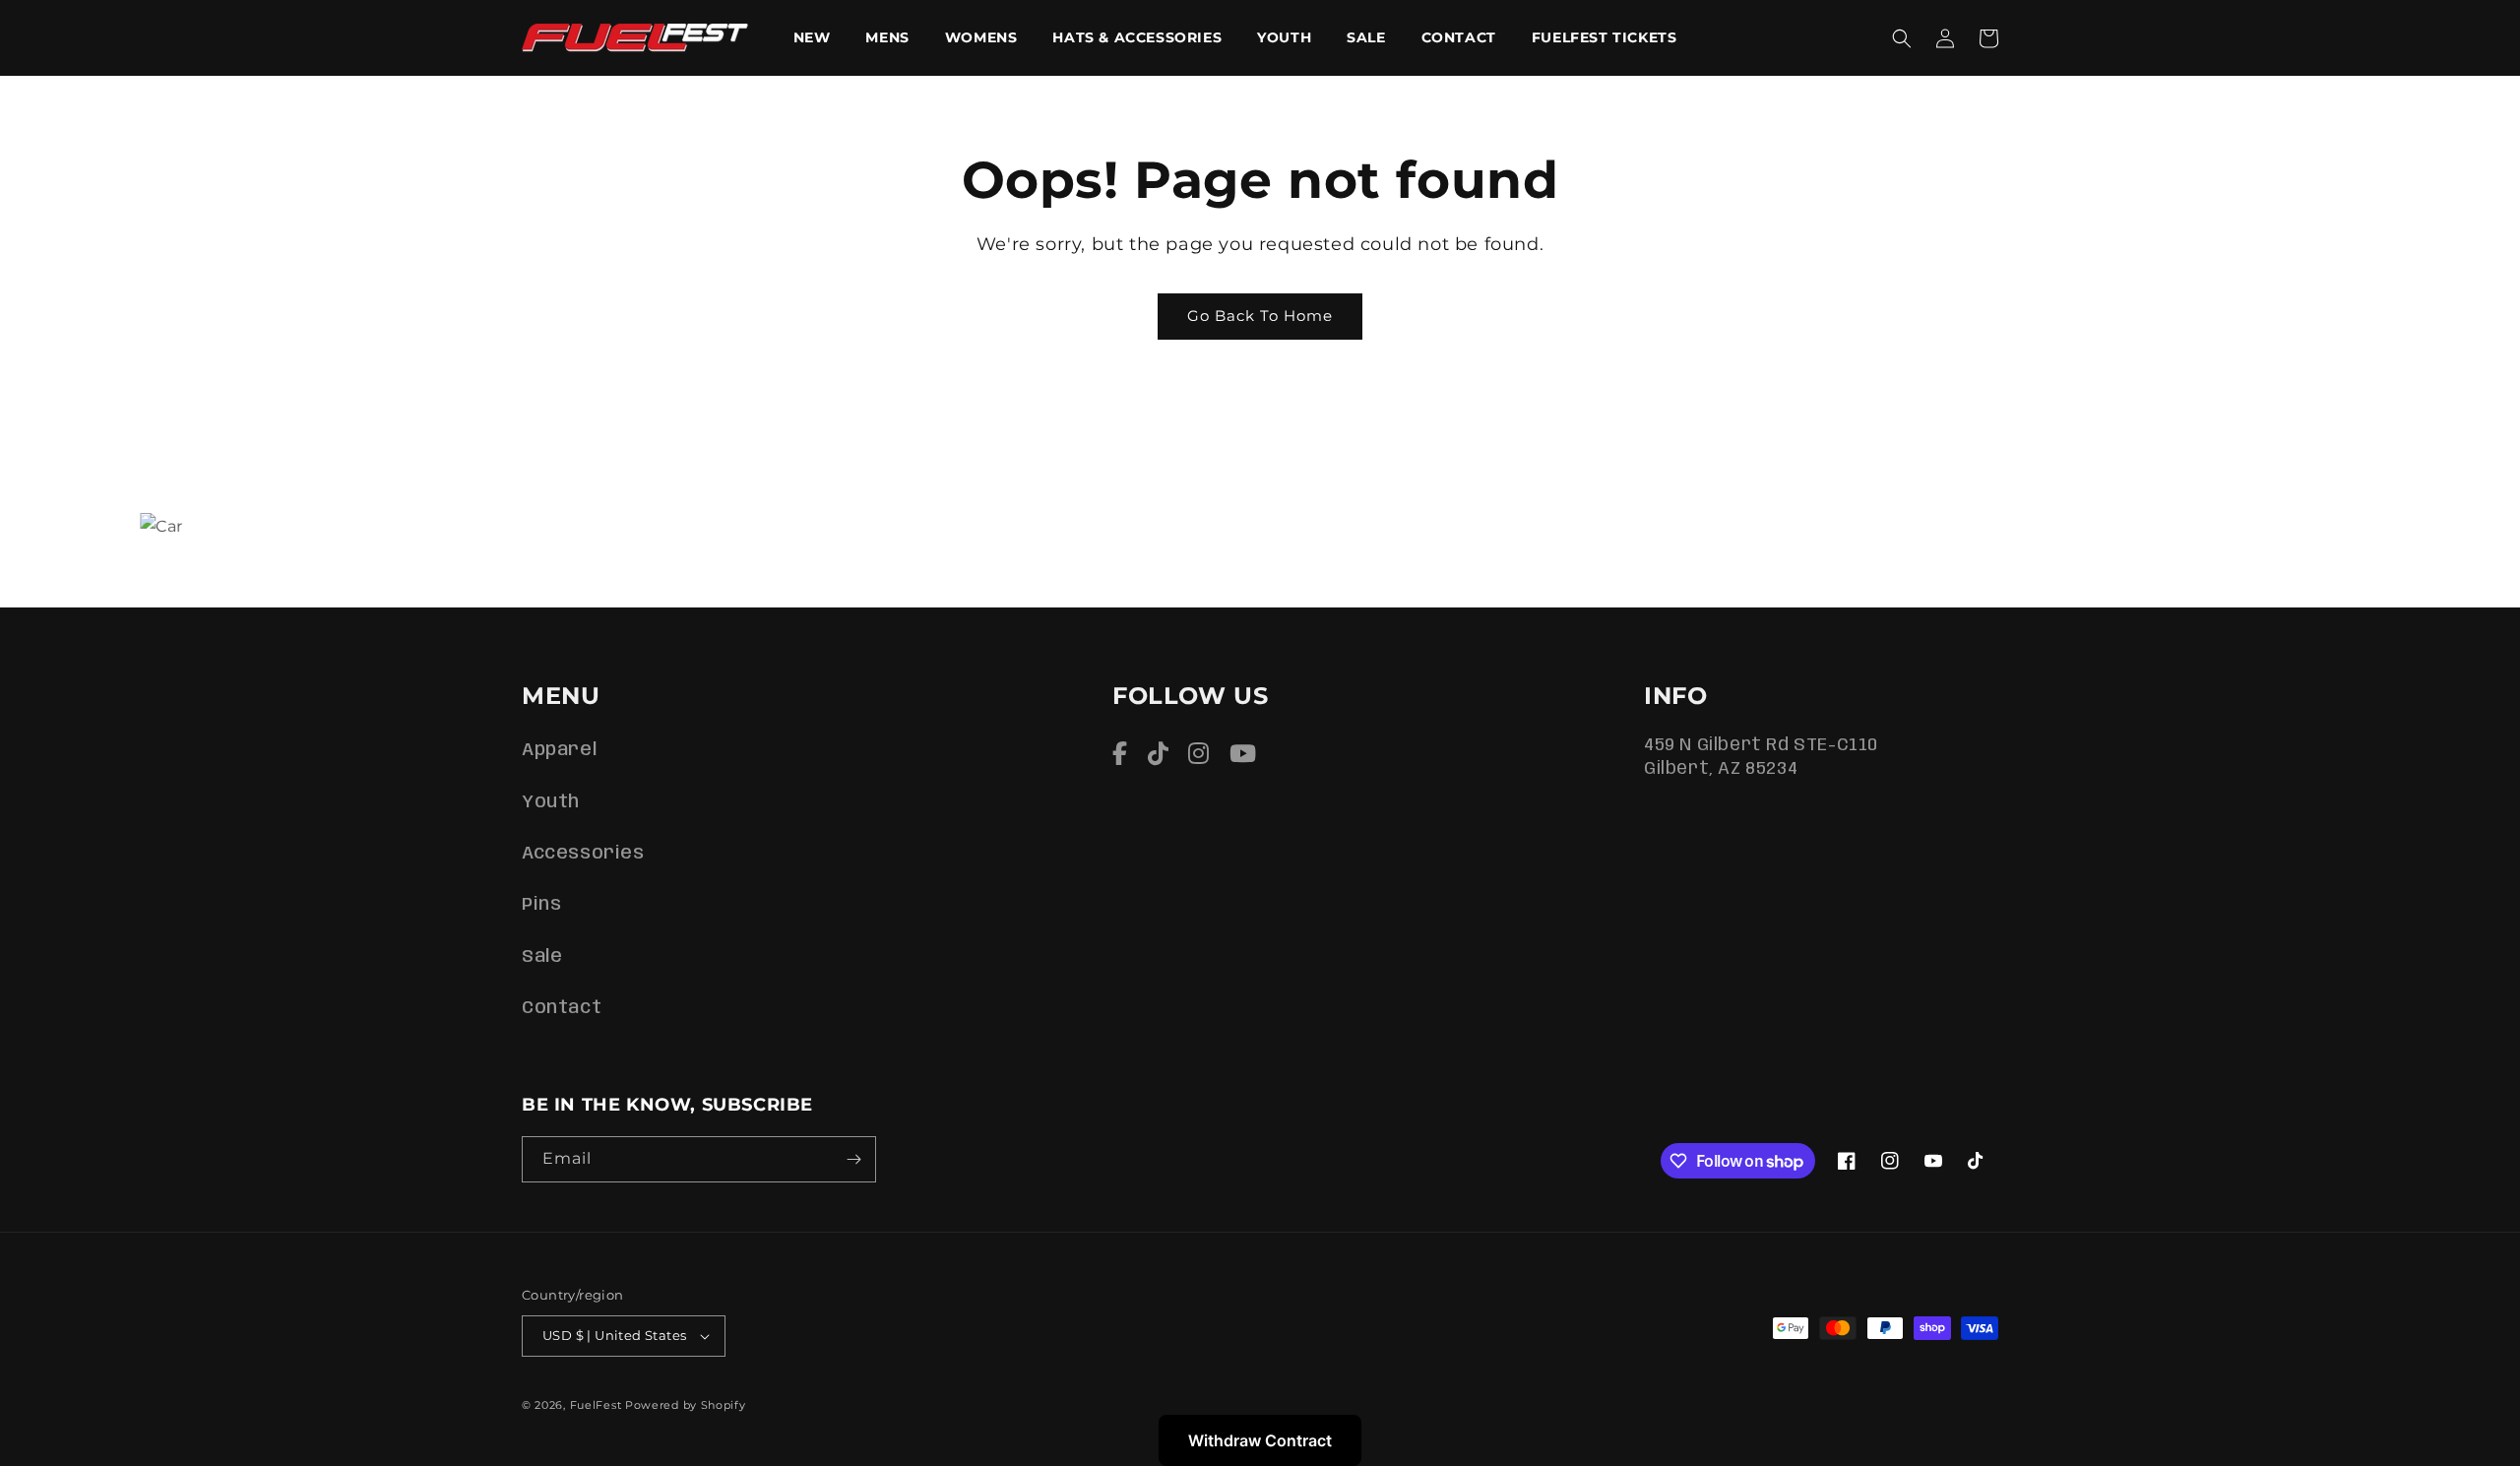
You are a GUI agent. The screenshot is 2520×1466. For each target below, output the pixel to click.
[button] (1902, 38)
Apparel (559, 750)
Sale (542, 957)
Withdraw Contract (1260, 1440)
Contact (562, 1008)
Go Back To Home (1260, 316)
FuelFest (596, 1405)
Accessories (583, 854)
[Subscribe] (853, 1159)
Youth (551, 802)
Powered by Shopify (686, 1405)
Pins (541, 905)
